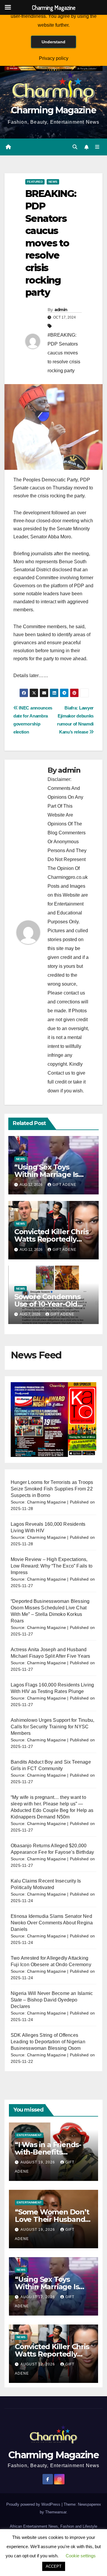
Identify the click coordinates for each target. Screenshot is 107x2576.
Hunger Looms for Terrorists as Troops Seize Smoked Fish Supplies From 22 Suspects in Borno (52, 1489)
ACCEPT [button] (54, 2566)
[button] (75, 147)
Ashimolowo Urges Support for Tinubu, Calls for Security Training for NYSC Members (52, 1727)
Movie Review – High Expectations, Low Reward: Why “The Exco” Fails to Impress (52, 1566)
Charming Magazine (53, 110)
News (53, 182)
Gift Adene (64, 1185)
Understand (53, 42)
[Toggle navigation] (97, 147)
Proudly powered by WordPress (34, 2504)
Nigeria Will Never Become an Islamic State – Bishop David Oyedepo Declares (52, 2000)
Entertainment (29, 2135)
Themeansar (56, 2512)
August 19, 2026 (38, 2162)
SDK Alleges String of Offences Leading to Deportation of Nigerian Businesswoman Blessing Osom (48, 2042)
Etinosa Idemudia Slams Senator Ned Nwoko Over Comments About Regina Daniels (52, 1923)
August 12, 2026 (38, 2297)
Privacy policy (54, 58)
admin (61, 310)
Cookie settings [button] (81, 2556)
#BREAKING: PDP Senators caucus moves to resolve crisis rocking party (64, 353)
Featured (35, 182)
